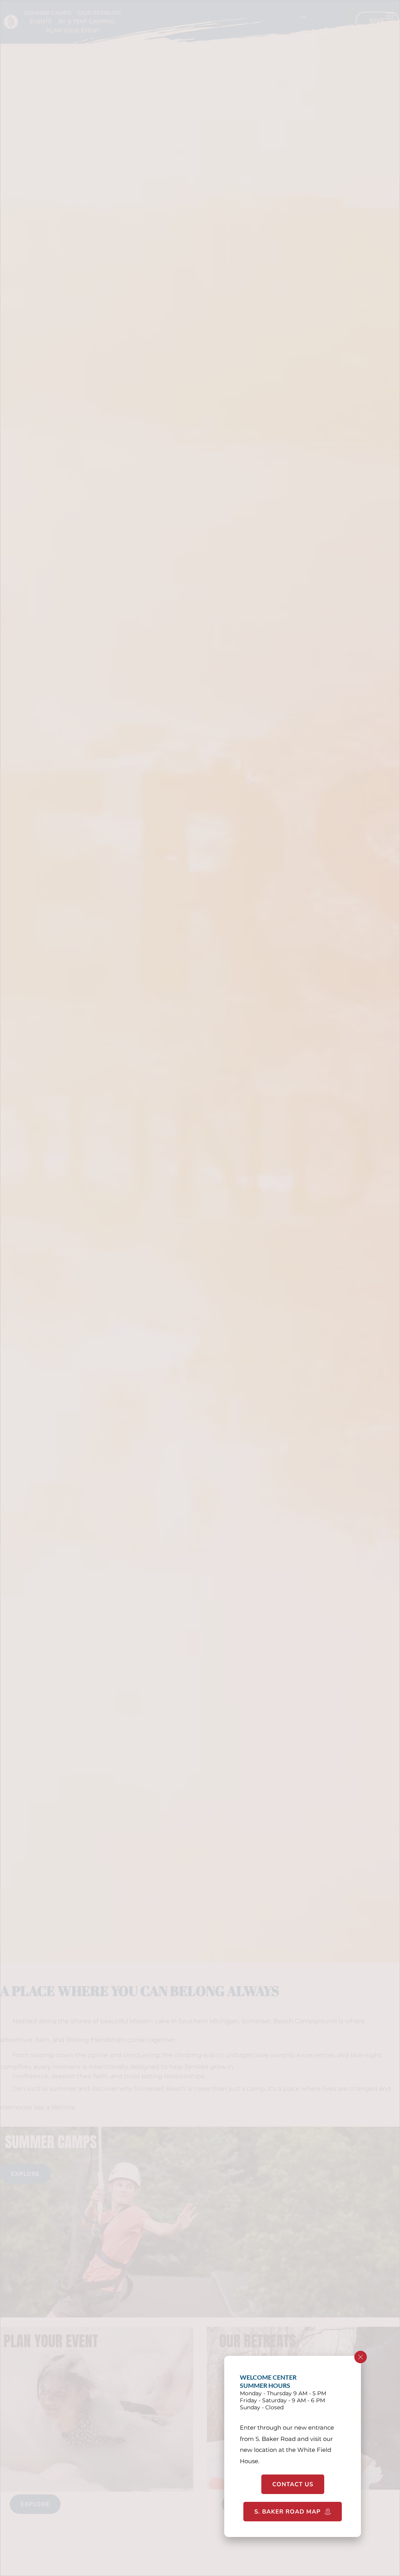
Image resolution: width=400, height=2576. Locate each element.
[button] (361, 2357)
